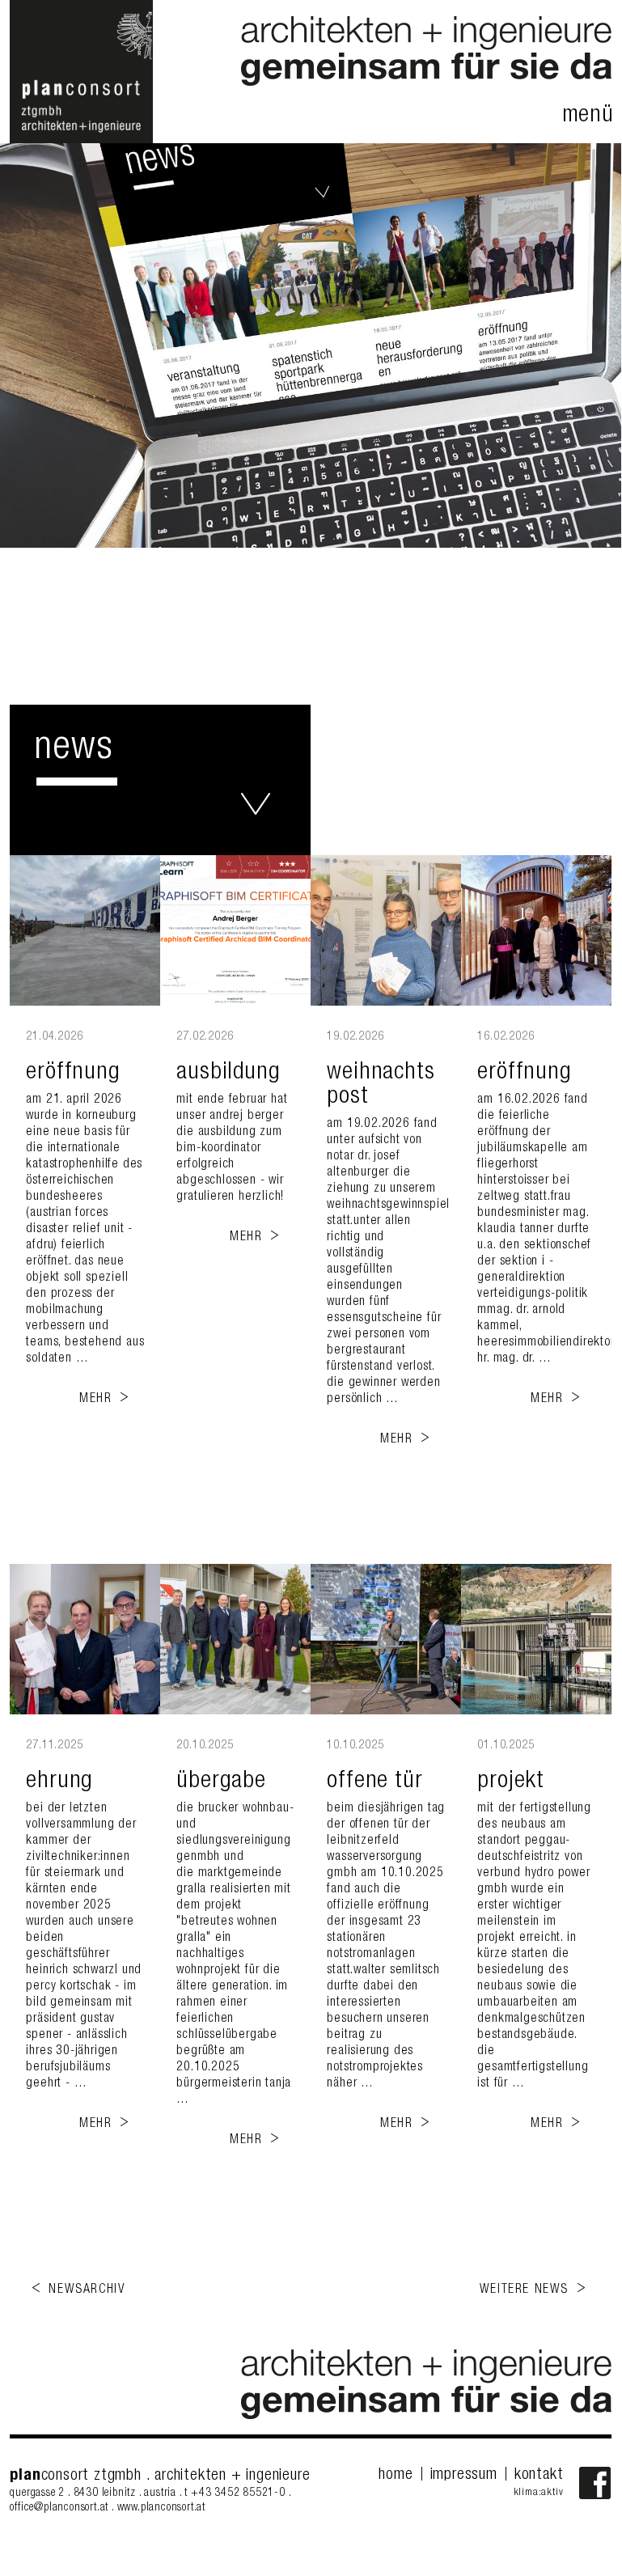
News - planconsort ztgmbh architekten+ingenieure (256, 804)
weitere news (524, 2290)
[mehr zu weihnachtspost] (386, 930)
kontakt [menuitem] (539, 2476)
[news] (311, 345)
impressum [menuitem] (464, 2476)
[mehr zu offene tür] (386, 1639)
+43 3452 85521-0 (240, 2493)
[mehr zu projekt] (536, 1639)
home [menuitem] (396, 2476)
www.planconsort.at (161, 2508)
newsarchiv (87, 2290)
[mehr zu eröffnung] (85, 930)
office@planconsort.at (59, 2508)
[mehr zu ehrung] (85, 1639)
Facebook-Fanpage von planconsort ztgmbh (595, 2483)
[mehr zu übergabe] (235, 1639)
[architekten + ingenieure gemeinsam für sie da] (426, 83)
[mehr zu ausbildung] (235, 930)
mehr (95, 1400)
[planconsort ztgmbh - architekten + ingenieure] (81, 141)
